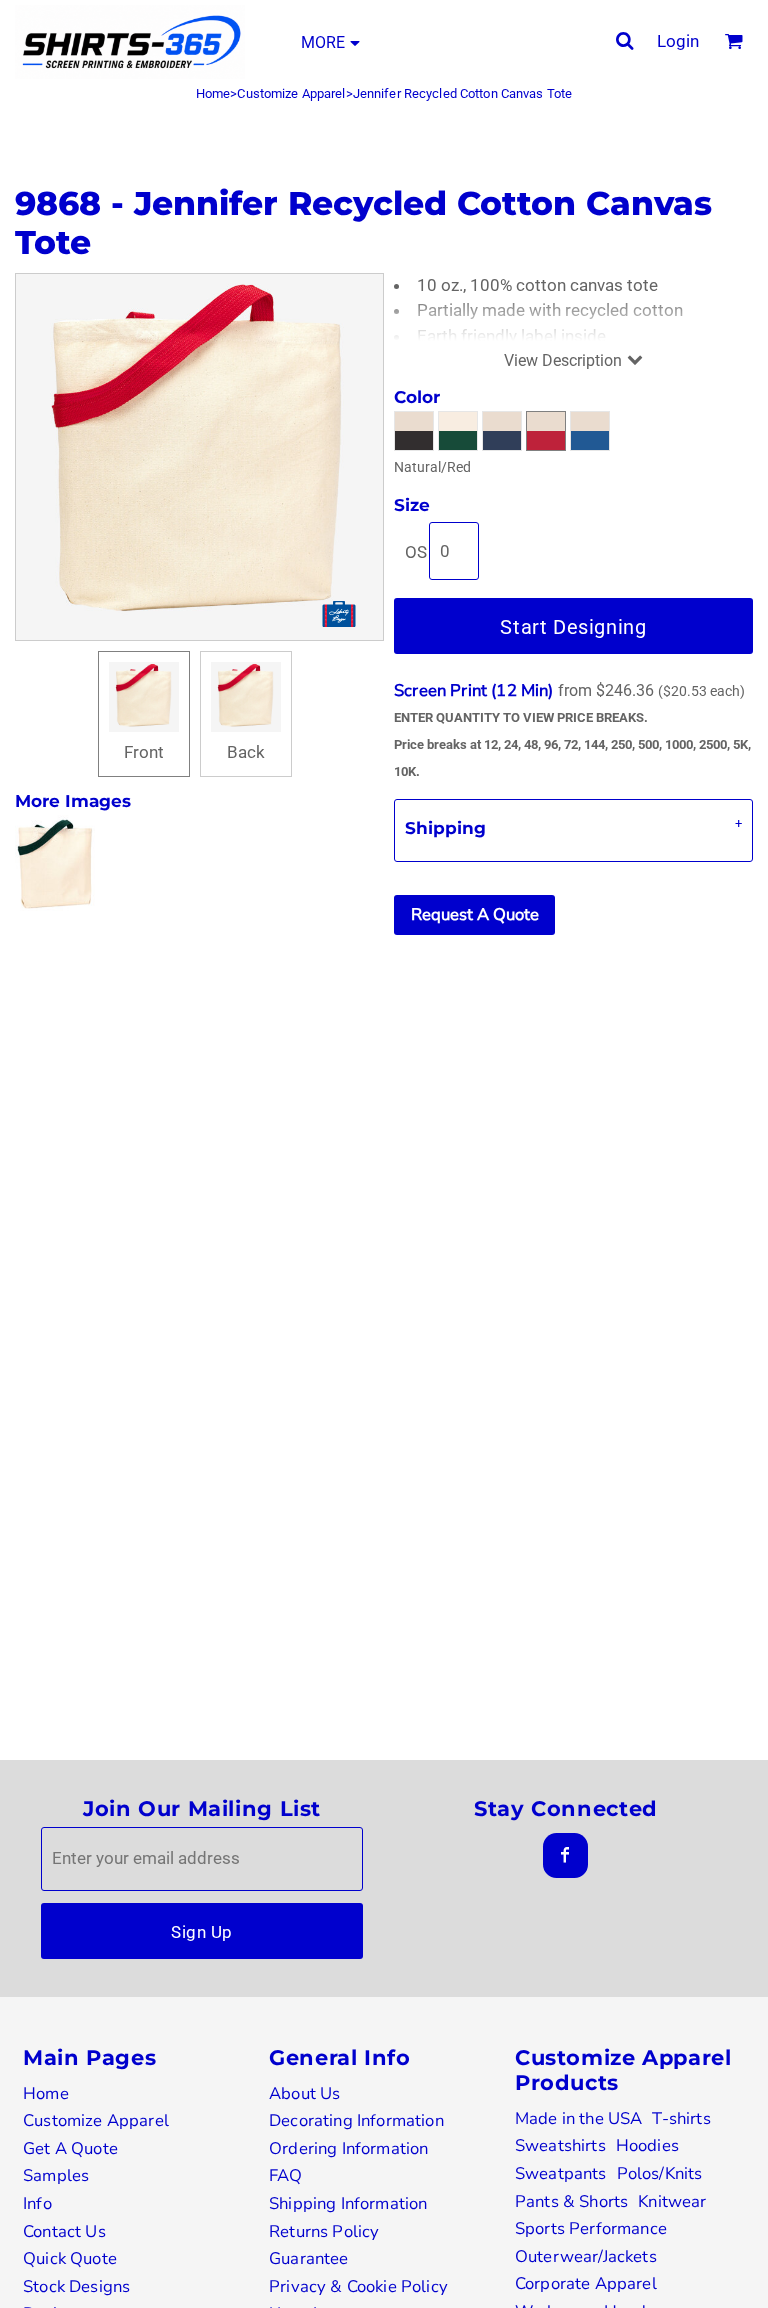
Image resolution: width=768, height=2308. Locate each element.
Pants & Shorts (571, 2201)
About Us (304, 2093)
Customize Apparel (291, 93)
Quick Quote (70, 2258)
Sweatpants (561, 2173)
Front (144, 752)
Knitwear (672, 2201)
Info (37, 2203)
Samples (56, 2175)
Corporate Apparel (586, 2283)
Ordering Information (348, 2148)
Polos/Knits (660, 2173)
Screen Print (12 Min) (474, 690)
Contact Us (64, 2231)
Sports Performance (591, 2228)
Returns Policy (324, 2231)
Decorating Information (356, 2120)
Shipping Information (348, 2203)
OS (416, 552)
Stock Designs (76, 2286)
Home (213, 93)
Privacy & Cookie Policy (358, 2286)
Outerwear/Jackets (586, 2256)
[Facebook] (565, 1855)
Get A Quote (70, 2148)
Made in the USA (579, 2118)
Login (678, 41)
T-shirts (681, 2118)
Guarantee (309, 2258)
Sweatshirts (560, 2145)
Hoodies (647, 2145)
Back (246, 752)
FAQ (286, 2175)
